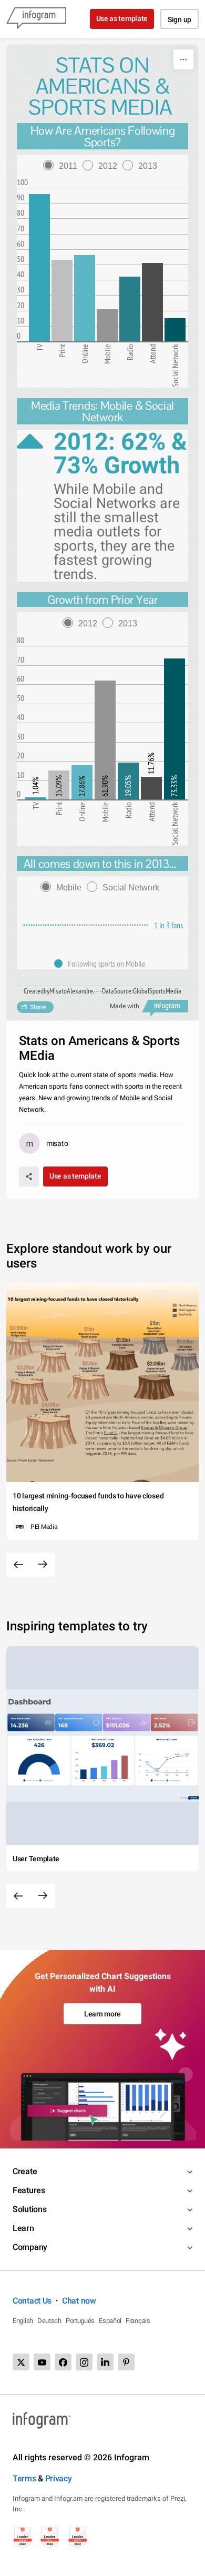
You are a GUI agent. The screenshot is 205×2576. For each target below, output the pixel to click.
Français (138, 2321)
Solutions (29, 2209)
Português (80, 2321)
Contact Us (32, 2301)
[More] (183, 59)
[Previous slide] (18, 1565)
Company (30, 2247)
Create (25, 2171)
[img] (39, 268)
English (23, 2321)
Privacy (59, 2478)
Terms (24, 2478)
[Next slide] (43, 1565)
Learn (23, 2228)
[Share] (29, 1177)
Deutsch (49, 2321)
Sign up (180, 19)
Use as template (122, 18)
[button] (102, 964)
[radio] (63, 166)
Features (29, 2190)
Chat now (79, 2301)
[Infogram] (36, 19)
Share (38, 1007)
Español (110, 2321)
